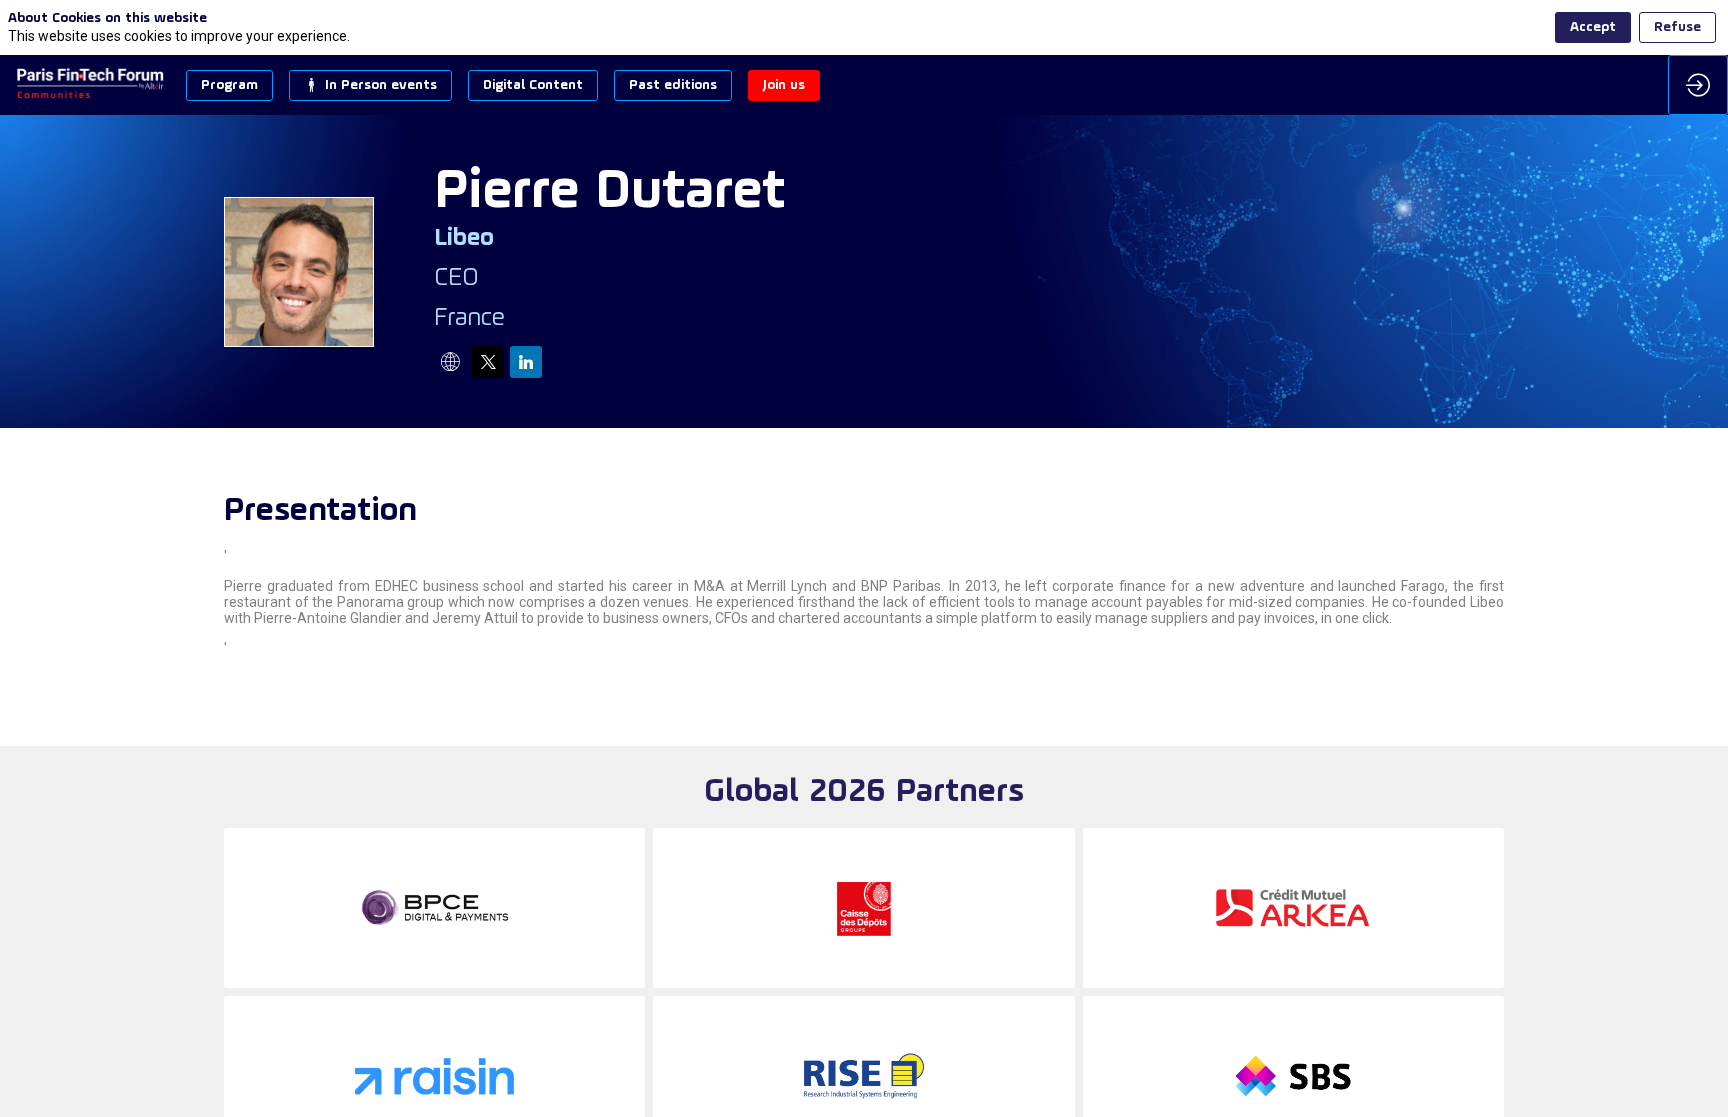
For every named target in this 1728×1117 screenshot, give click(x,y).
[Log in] (1698, 85)
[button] (229, 85)
